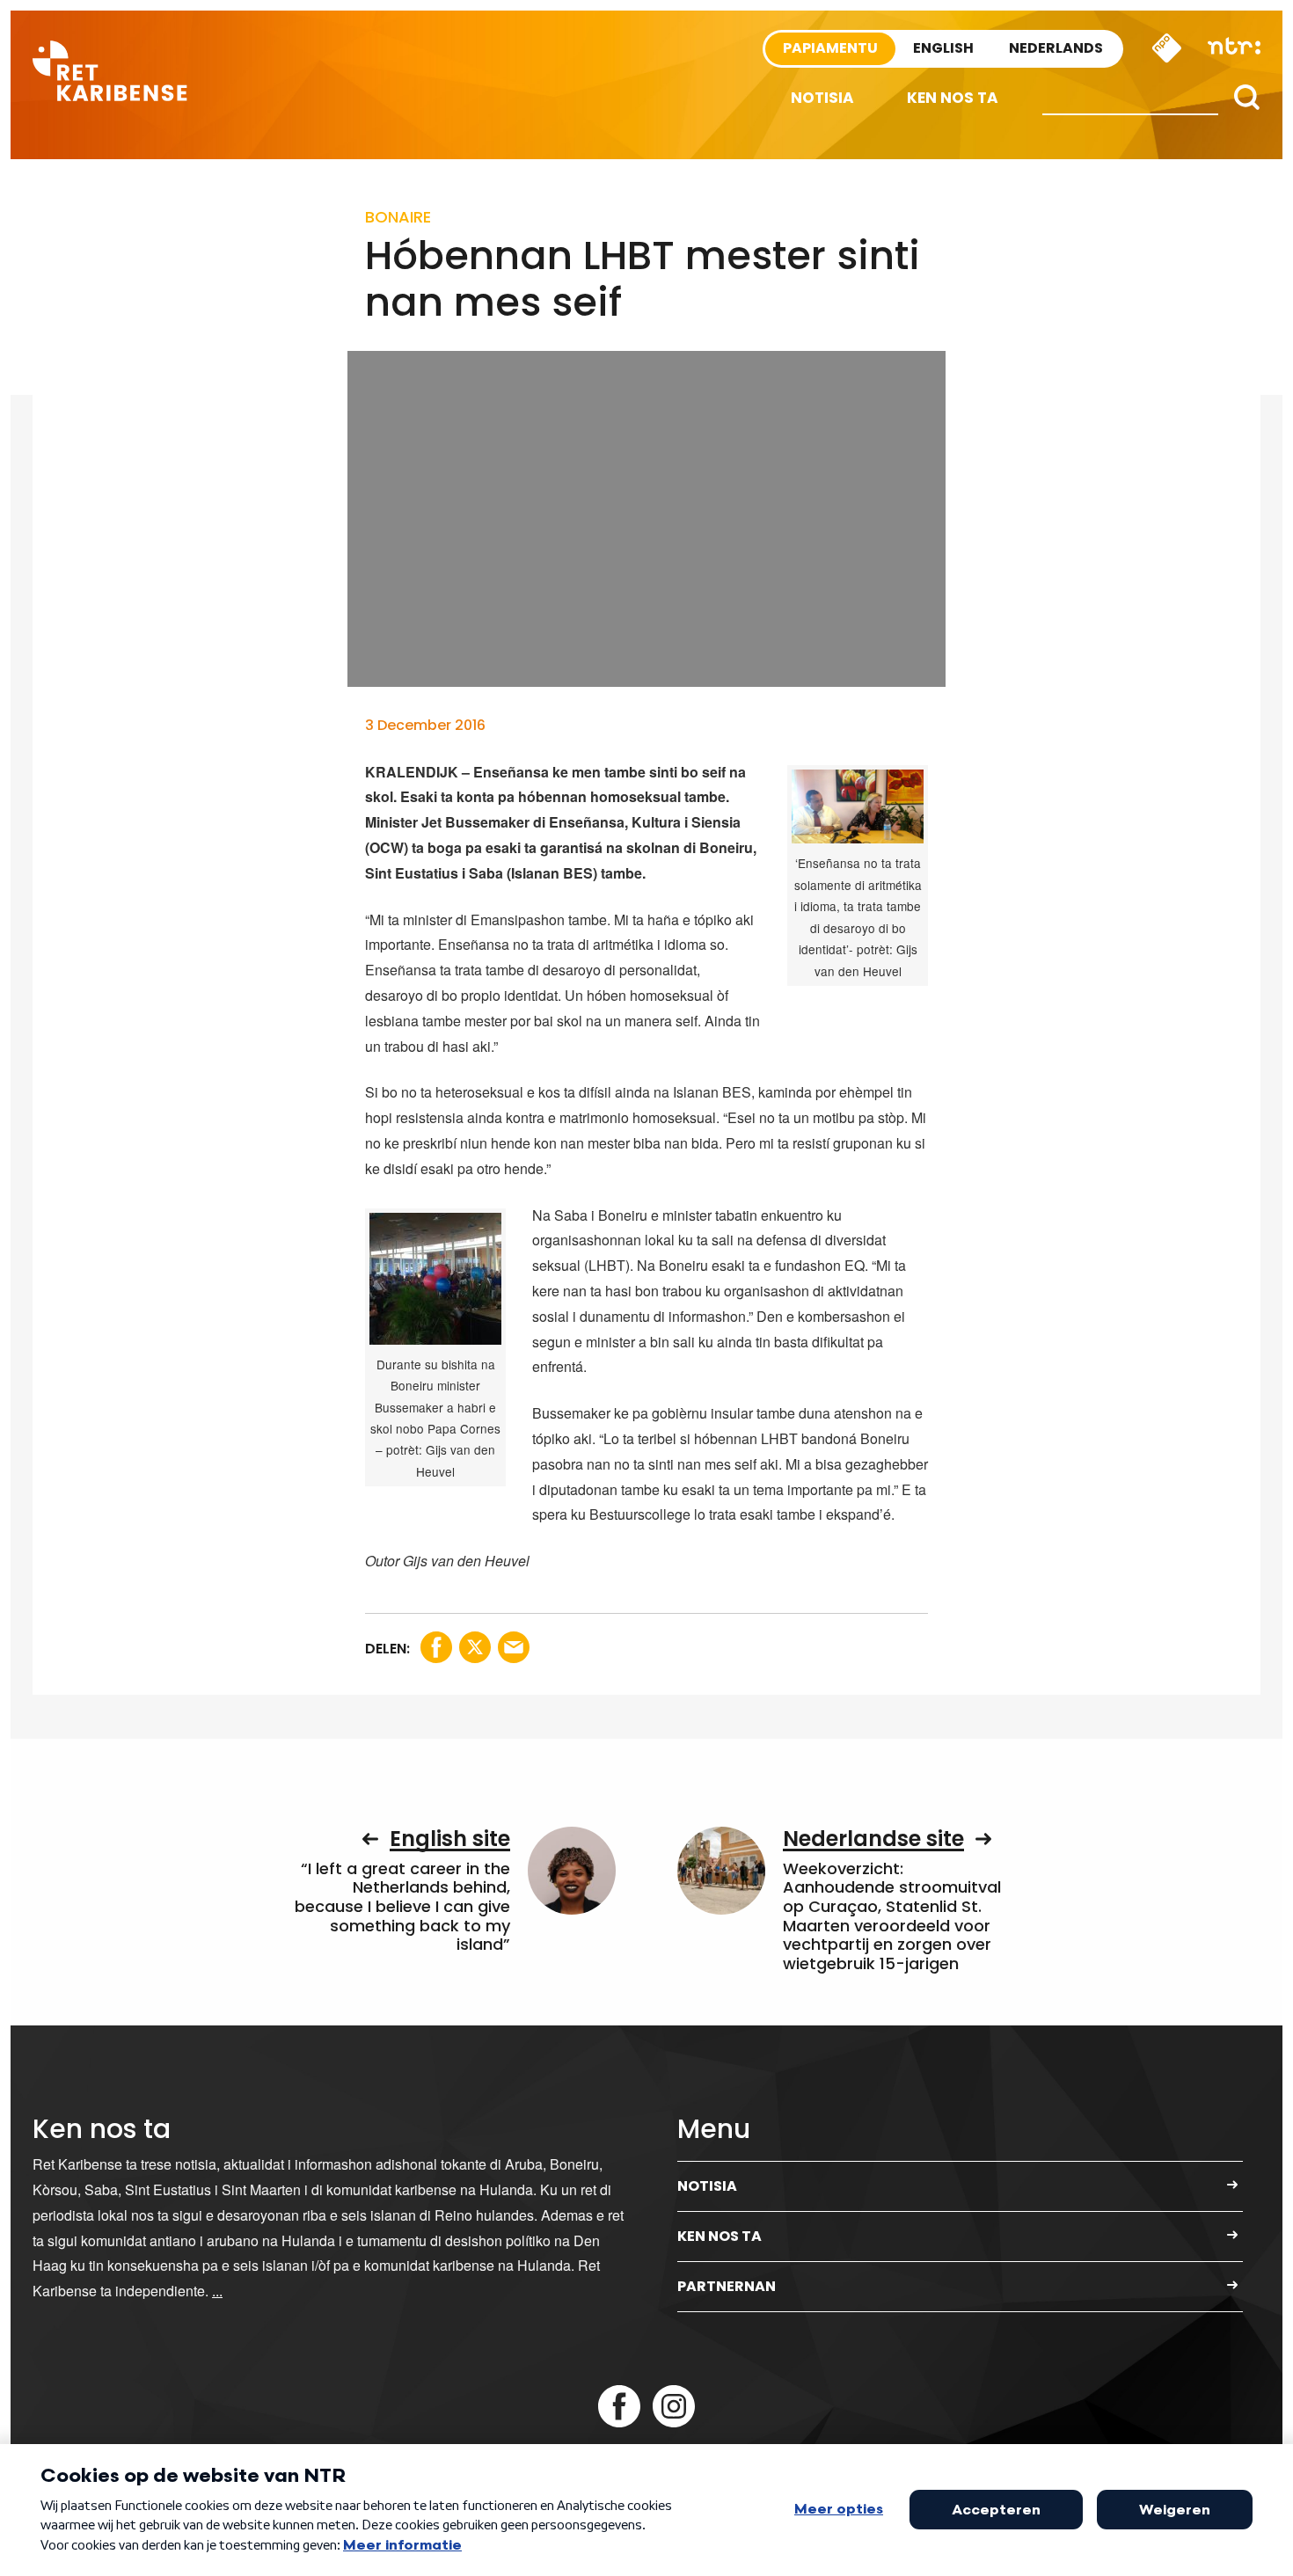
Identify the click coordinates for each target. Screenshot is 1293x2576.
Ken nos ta (953, 98)
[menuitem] (822, 98)
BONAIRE (398, 217)
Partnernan (727, 2286)
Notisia (822, 98)
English (943, 48)
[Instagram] (674, 2406)
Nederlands (1056, 48)
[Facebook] (619, 2406)
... (217, 2291)
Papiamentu (830, 48)
